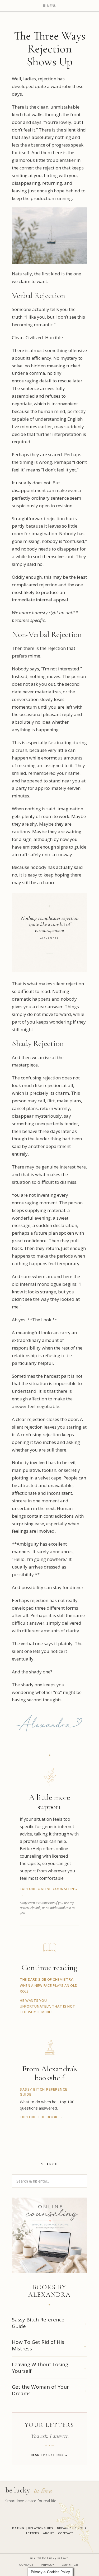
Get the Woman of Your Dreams (40, 2390)
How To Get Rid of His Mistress (38, 2345)
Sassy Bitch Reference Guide (38, 2323)
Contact (26, 2565)
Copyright (71, 2565)
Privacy (48, 2565)
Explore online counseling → (48, 1891)
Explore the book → (41, 2117)
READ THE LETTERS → (50, 2455)
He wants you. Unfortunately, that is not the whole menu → (48, 2006)
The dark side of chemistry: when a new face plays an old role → (49, 1985)
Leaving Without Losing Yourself (40, 2368)
